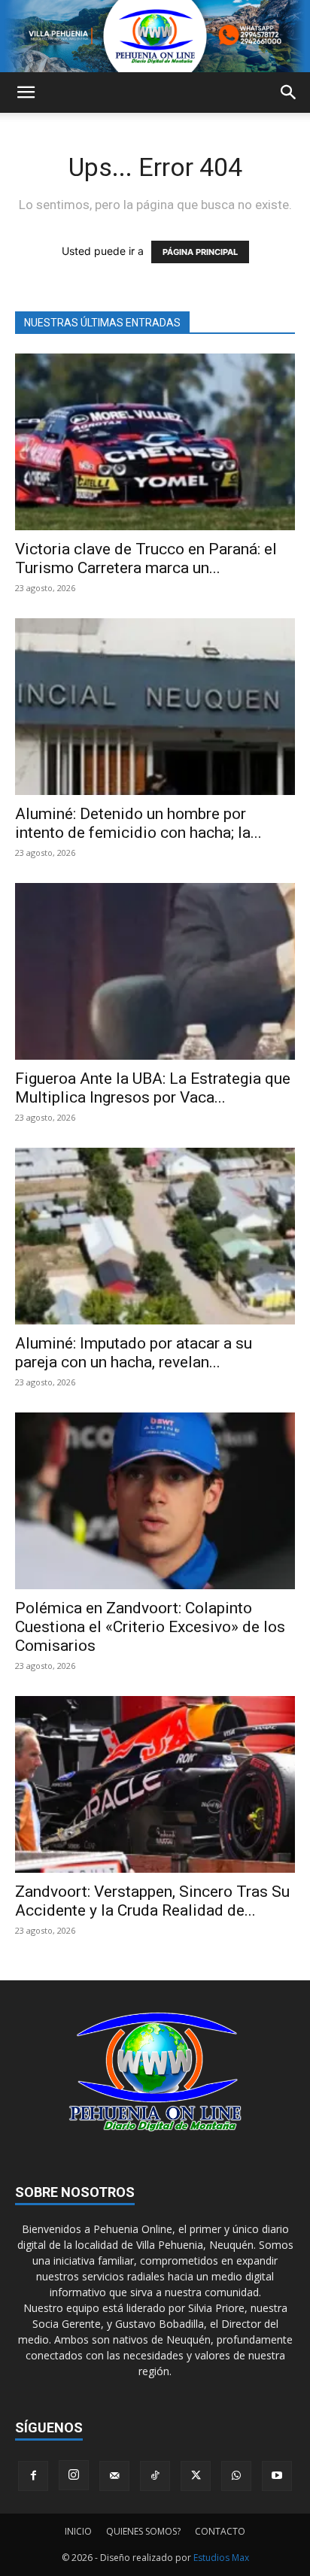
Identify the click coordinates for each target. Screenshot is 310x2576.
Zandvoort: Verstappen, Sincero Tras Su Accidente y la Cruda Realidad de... (152, 1901)
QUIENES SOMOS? (143, 2531)
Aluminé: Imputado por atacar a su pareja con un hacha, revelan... (134, 1353)
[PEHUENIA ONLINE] (155, 36)
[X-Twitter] (196, 2476)
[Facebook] (33, 2476)
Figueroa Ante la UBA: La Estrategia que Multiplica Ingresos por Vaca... (153, 1088)
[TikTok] (155, 2476)
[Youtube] (277, 2476)
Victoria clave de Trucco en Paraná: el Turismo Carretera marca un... (146, 558)
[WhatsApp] (236, 2476)
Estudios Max (221, 2558)
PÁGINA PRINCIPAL (200, 252)
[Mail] (114, 2476)
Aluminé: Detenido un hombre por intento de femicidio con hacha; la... (138, 823)
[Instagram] (74, 2475)
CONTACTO (220, 2531)
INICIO (78, 2531)
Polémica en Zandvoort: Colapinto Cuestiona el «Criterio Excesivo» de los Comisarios (150, 1627)
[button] (26, 93)
